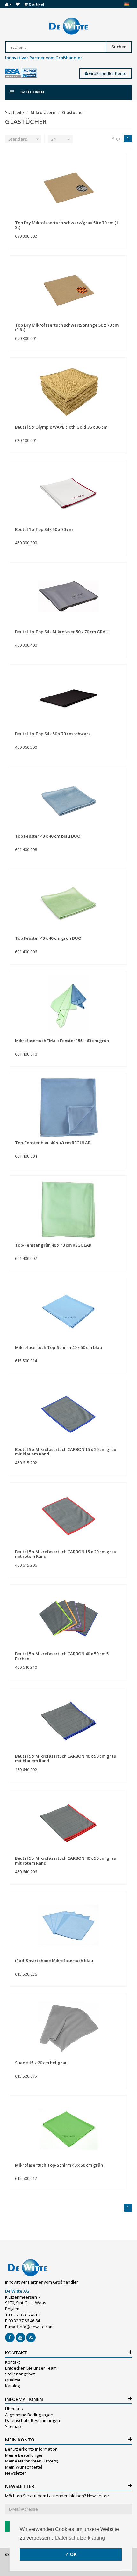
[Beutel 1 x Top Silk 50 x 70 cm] (68, 494)
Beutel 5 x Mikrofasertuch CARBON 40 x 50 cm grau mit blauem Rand (66, 1758)
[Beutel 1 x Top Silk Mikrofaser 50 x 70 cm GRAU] (68, 596)
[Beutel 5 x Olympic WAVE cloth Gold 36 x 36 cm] (68, 391)
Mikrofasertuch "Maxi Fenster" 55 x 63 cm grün (62, 1041)
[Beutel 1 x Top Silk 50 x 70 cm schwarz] (68, 698)
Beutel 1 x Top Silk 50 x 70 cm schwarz (53, 734)
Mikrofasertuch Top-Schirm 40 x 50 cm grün (59, 2165)
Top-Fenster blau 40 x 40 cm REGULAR (53, 1143)
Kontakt (13, 2362)
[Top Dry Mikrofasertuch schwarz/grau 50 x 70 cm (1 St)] (68, 187)
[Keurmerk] (21, 73)
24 (53, 139)
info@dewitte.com (36, 2327)
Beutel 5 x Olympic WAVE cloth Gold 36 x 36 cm (61, 427)
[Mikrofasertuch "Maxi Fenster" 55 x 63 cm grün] (68, 1005)
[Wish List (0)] (18, 4)
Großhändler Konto (107, 73)
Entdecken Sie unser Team (31, 2368)
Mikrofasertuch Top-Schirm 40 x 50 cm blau (58, 1347)
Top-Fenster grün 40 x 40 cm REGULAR (53, 1245)
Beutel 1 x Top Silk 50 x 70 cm (44, 529)
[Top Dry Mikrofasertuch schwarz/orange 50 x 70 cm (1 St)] (68, 289)
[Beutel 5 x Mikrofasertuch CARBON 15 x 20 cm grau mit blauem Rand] (68, 1414)
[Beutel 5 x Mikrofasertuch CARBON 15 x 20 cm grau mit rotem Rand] (68, 1516)
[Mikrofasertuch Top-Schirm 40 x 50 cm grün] (68, 2129)
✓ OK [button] (71, 2554)
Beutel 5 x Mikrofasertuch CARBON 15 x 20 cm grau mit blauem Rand (66, 1452)
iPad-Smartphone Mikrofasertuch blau (54, 1961)
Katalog (12, 2386)
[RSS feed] (31, 2337)
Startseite (14, 112)
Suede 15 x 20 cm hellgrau (41, 2063)
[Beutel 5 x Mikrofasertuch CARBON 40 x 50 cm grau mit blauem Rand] (68, 1720)
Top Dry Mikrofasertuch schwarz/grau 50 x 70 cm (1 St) (67, 225)
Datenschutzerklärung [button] (80, 2538)
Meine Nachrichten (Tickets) (32, 2461)
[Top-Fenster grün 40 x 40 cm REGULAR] (68, 1209)
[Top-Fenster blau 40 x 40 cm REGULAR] (68, 1107)
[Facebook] (10, 2337)
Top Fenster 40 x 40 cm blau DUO (48, 836)
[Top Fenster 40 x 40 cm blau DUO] (68, 800)
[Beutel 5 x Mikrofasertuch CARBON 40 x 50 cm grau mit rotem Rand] (68, 1822)
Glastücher (73, 112)
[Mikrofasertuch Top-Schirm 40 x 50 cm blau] (68, 1312)
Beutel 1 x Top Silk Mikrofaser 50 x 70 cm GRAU (62, 632)
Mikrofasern (43, 112)
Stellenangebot (20, 2374)
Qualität (13, 2380)
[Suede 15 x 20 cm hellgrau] (68, 2027)
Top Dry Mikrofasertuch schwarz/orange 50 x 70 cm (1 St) (67, 327)
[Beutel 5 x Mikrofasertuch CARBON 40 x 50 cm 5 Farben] (68, 1618)
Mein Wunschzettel (24, 2467)
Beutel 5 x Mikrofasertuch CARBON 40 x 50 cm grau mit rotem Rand (66, 1860)
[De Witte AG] (68, 26)
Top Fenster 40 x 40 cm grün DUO (48, 938)
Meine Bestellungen (24, 2455)
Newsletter (16, 2473)
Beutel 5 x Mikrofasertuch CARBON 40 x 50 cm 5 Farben (62, 1656)
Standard (18, 139)
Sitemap (13, 2426)
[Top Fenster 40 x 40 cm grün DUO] (68, 902)
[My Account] (8, 4)
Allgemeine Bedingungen (29, 2415)
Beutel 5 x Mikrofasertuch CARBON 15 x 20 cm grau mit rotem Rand (66, 1554)
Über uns (14, 2409)
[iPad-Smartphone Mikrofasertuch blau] (68, 1925)
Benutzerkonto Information (31, 2449)
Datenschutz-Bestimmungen (32, 2420)
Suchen (119, 47)
